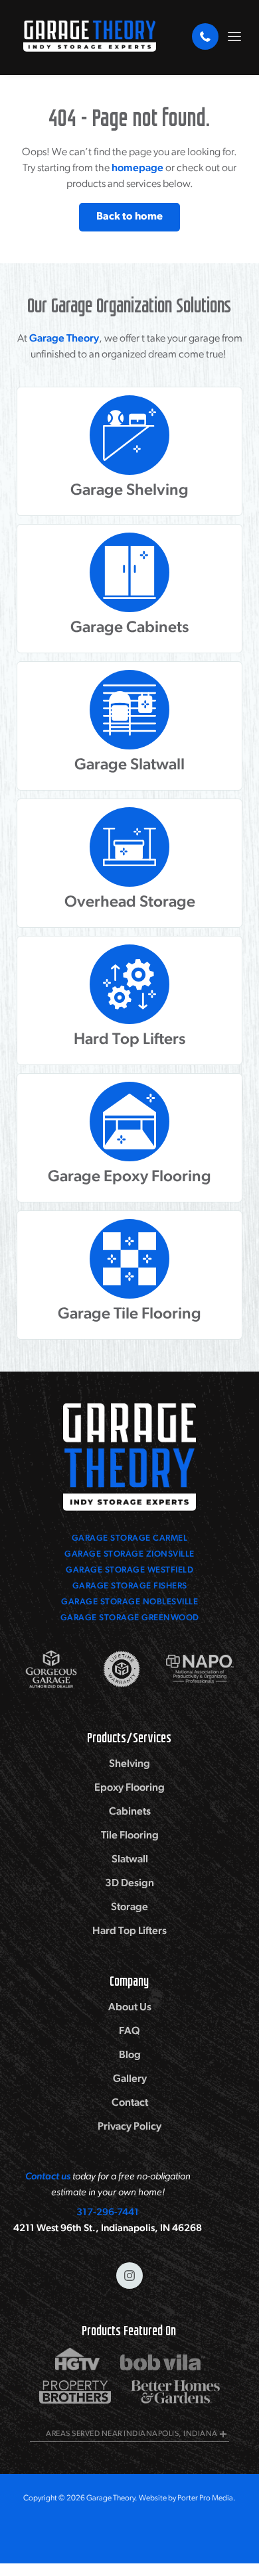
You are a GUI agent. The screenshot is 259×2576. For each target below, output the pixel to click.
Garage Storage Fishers (130, 1586)
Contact (130, 2103)
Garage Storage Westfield (129, 1570)
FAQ (129, 2031)
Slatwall (130, 1860)
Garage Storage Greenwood (130, 1618)
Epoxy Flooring (129, 1788)
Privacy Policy (129, 2127)
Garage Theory (64, 339)
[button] (234, 36)
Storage (129, 1907)
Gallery (130, 2079)
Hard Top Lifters (129, 1931)
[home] (86, 36)
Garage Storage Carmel (130, 1538)
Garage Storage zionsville (129, 1554)
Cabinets (130, 1812)
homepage (137, 168)
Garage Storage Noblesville (129, 1602)
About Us (130, 2008)
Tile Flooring (130, 1836)
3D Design (129, 1884)
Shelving (129, 1764)
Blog (130, 2055)
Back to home (129, 217)
